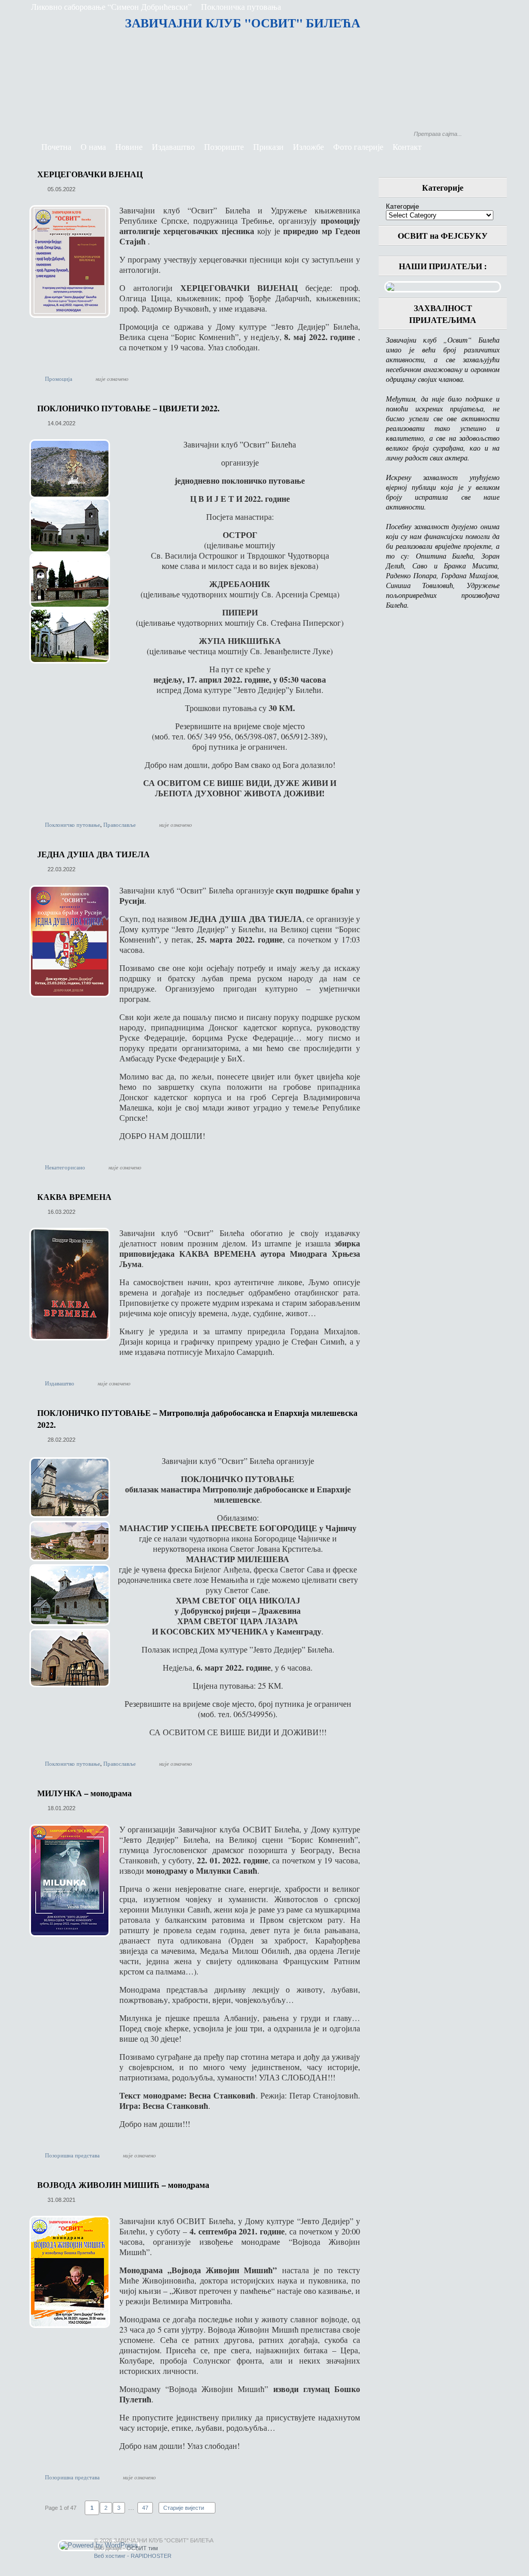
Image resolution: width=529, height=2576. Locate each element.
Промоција (59, 379)
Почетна (56, 146)
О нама (93, 146)
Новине (129, 146)
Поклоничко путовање (73, 824)
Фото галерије (358, 146)
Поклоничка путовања (241, 6)
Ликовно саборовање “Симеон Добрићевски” (111, 6)
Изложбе (308, 146)
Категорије (402, 206)
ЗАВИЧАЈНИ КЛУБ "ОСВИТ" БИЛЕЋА (243, 22)
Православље (120, 824)
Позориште (224, 146)
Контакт (407, 146)
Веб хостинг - (133, 2556)
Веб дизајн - (126, 2548)
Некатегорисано (65, 1167)
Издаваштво (173, 146)
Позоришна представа (72, 2155)
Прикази (268, 146)
